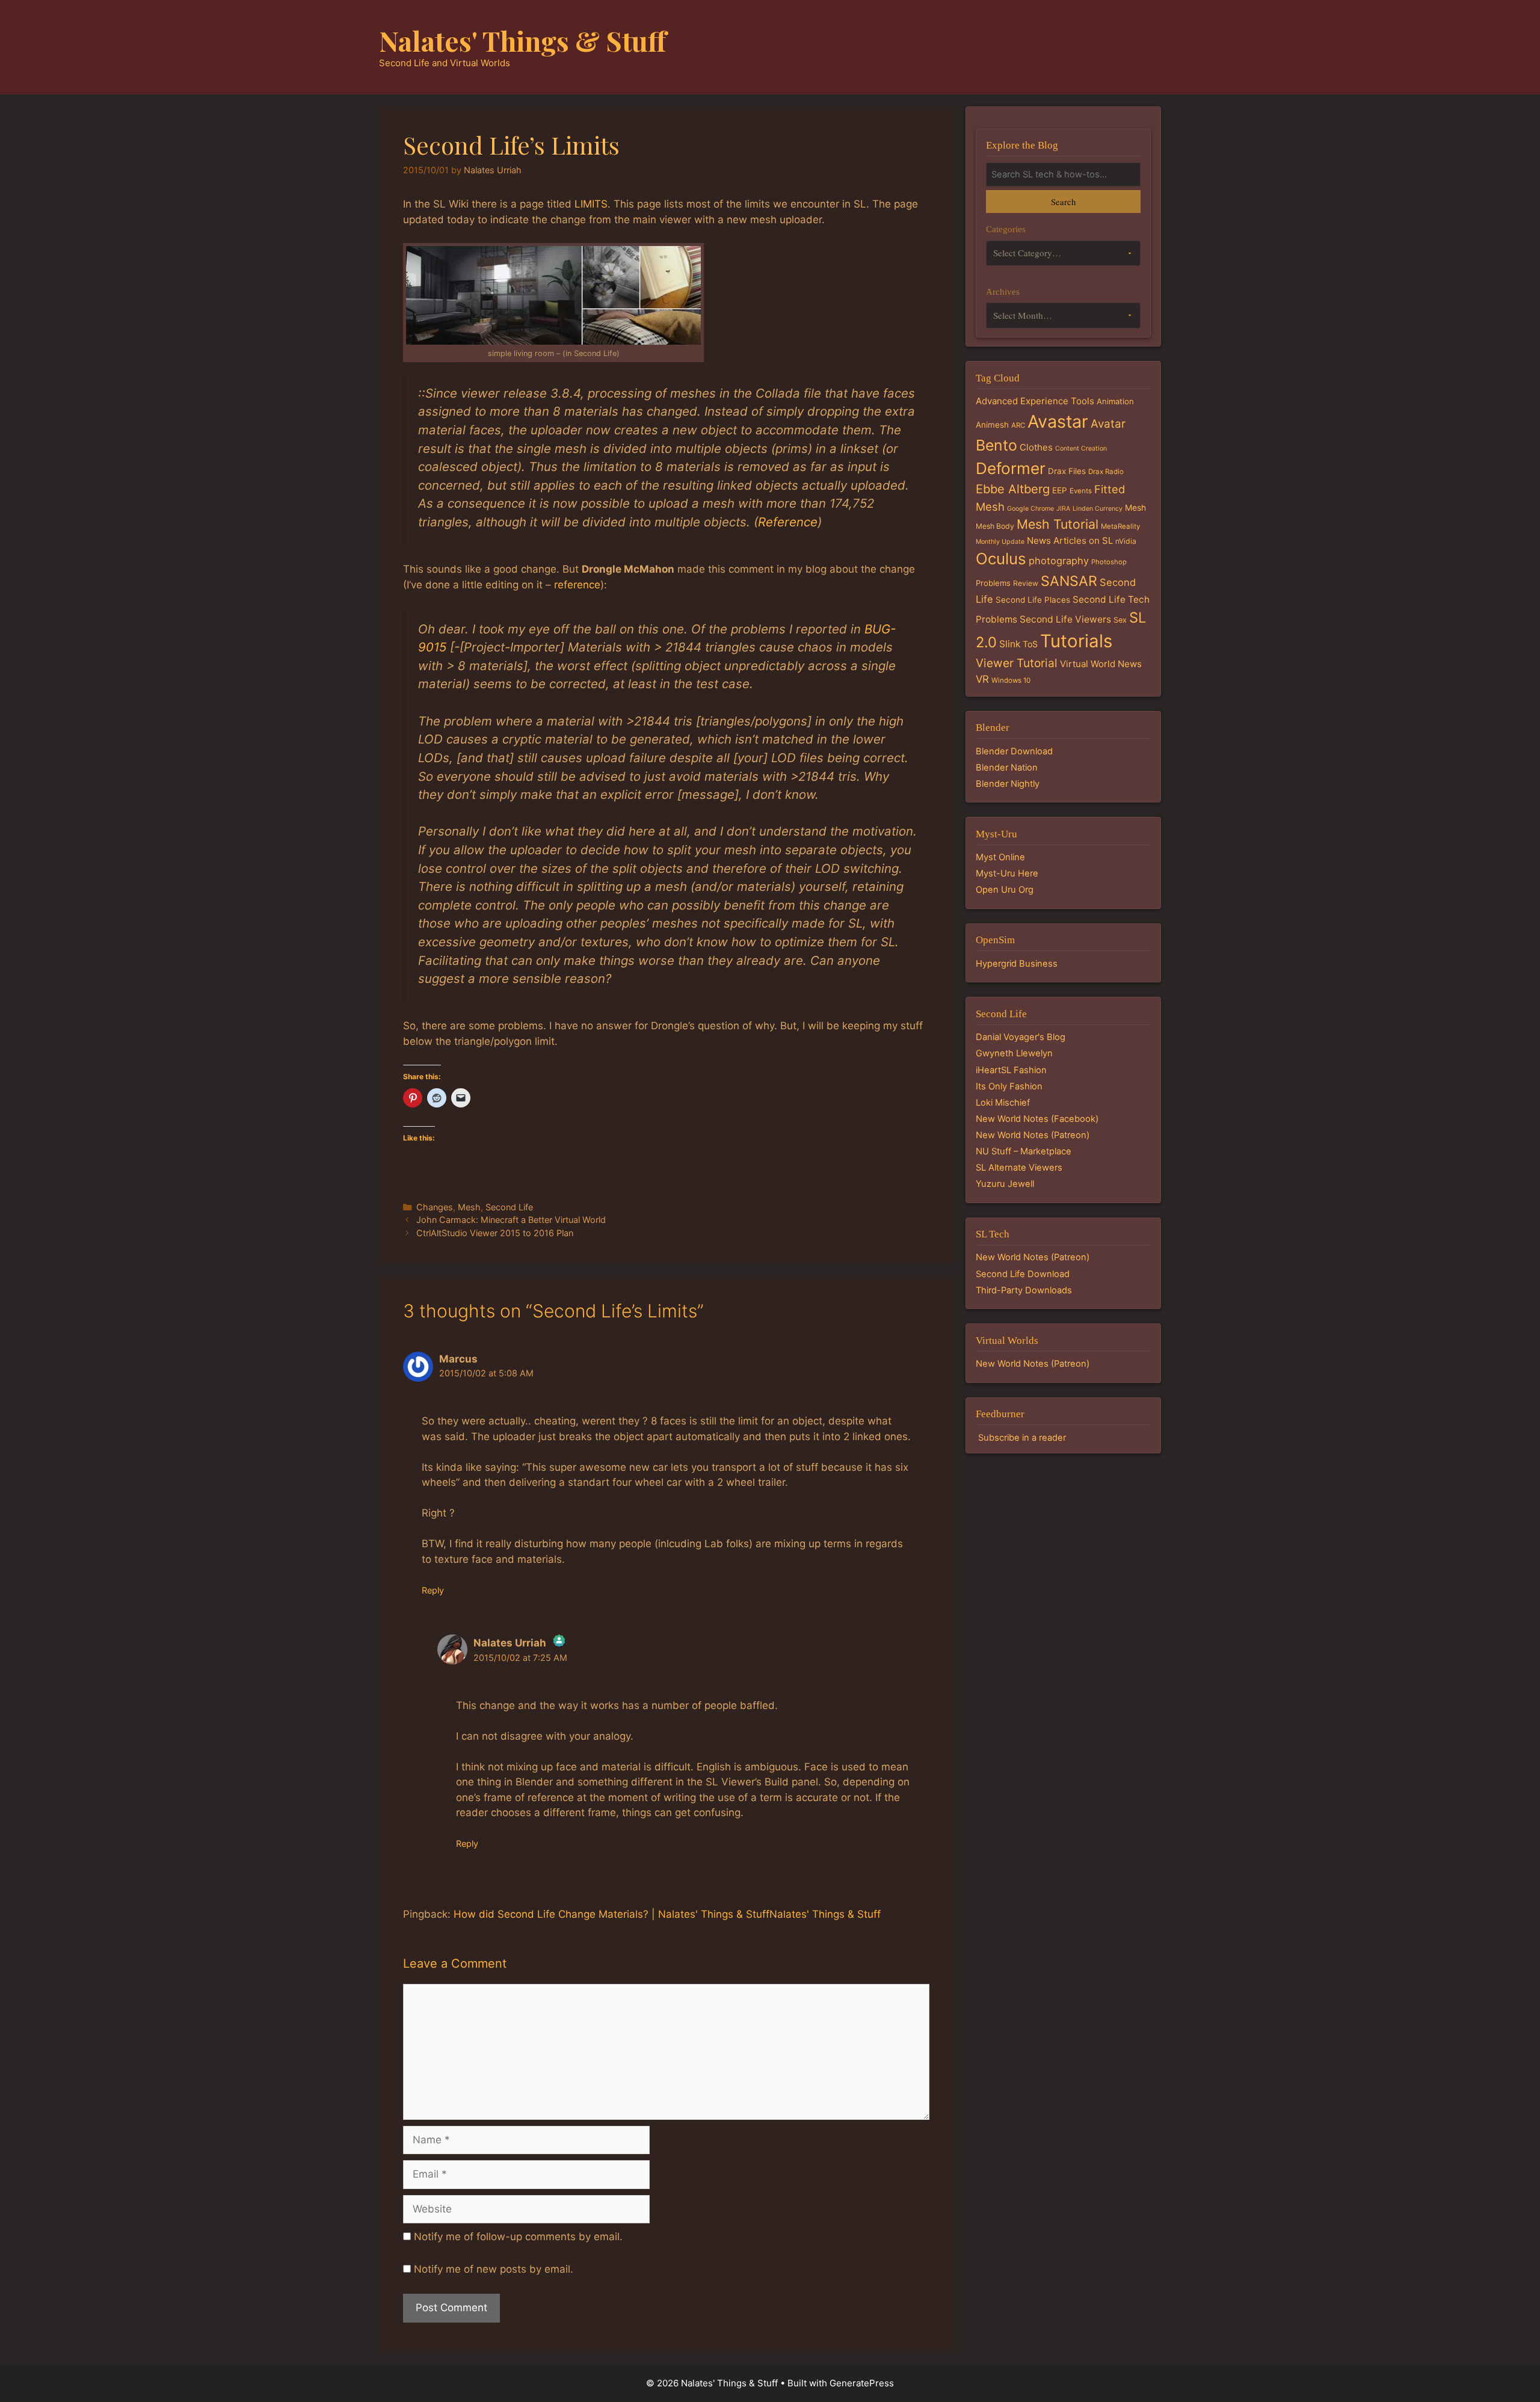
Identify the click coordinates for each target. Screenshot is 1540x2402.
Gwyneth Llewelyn (1014, 1053)
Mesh (469, 1207)
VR (982, 679)
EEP (1060, 490)
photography (1059, 561)
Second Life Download (1023, 1274)
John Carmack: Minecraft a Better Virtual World (511, 1220)
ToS (1030, 644)
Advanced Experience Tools (1035, 401)
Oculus (1001, 559)
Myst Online (1000, 857)
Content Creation (1081, 448)
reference (577, 585)
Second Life (509, 1207)
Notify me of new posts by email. (494, 2269)
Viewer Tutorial (1017, 663)
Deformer (1011, 468)
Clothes (1036, 447)
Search (1063, 202)
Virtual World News (1101, 664)
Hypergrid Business (1017, 964)
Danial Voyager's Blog (1021, 1037)
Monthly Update (1000, 542)
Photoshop (1109, 562)
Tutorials (1076, 641)
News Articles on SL (1070, 540)
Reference (788, 522)
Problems (993, 583)
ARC (1018, 425)
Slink (1010, 644)
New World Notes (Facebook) (1037, 1119)
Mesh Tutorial (1058, 524)
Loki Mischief (1003, 1103)
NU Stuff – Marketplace (1024, 1151)
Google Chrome (1030, 509)
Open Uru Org (1005, 890)
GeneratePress (862, 2383)
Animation (1115, 401)
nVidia (1126, 541)
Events (1081, 491)
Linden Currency (1098, 509)
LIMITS (591, 204)
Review (1026, 583)
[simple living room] (553, 295)
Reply (433, 1590)
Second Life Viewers (1065, 619)
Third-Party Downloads (1024, 1290)
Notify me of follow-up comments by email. (518, 2237)
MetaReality (1120, 526)
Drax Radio (1106, 472)
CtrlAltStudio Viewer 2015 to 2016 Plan (495, 1233)
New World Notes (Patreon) (1033, 1135)
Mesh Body (995, 526)
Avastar (1058, 421)
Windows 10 (1011, 680)
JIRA (1063, 509)
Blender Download (1014, 751)
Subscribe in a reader (1022, 1438)
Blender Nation (1007, 768)
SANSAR (1069, 581)
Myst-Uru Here (1007, 873)
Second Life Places (1033, 600)
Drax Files (1067, 471)
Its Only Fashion (1009, 1086)
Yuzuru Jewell (1005, 1184)
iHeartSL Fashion (1011, 1070)
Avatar (1108, 424)
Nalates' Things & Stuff (523, 40)
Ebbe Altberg (1013, 489)
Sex (1120, 620)
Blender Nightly (1008, 784)
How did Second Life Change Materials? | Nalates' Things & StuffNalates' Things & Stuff (667, 1914)
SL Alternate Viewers (1019, 1168)
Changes (435, 1207)
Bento (996, 445)
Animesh (992, 425)
